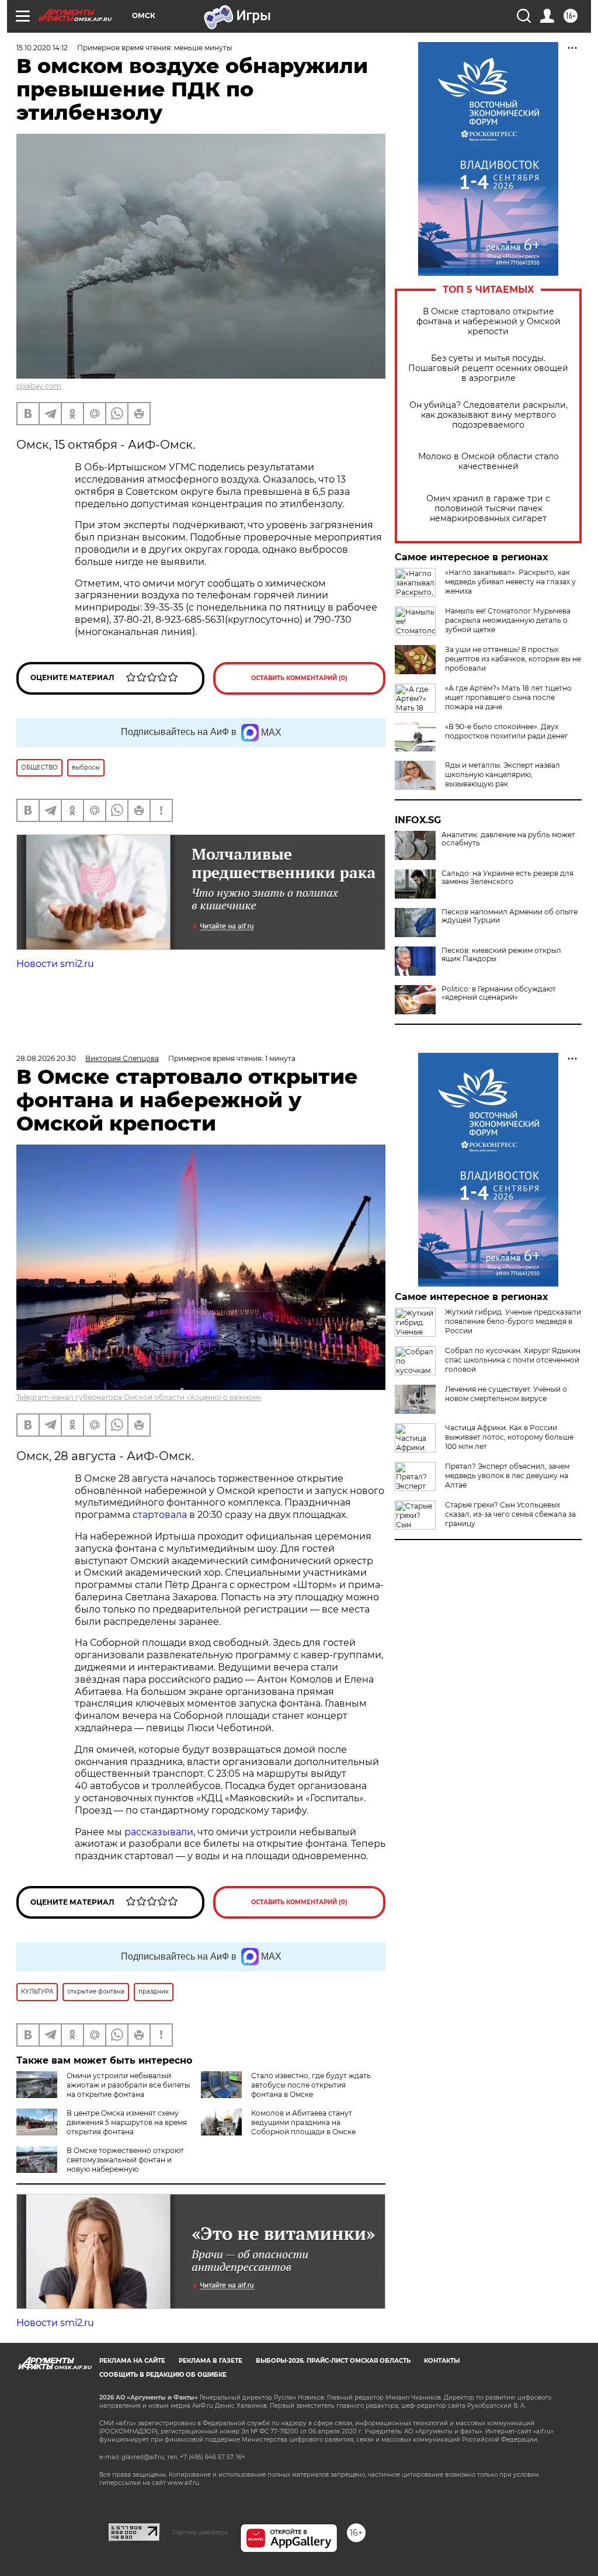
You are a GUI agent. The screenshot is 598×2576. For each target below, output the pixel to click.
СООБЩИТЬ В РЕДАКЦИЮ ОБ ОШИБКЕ (163, 2375)
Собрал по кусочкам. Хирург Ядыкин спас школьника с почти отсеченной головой (513, 1360)
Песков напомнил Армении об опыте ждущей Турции (510, 916)
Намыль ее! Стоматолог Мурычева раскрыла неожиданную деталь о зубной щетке (508, 620)
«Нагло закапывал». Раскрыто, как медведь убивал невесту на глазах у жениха (510, 582)
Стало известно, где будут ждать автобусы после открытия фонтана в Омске (311, 2085)
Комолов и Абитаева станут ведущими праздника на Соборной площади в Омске (303, 2122)
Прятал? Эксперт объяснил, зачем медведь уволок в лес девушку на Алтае (507, 1476)
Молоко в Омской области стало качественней (489, 462)
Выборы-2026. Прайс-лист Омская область (333, 2361)
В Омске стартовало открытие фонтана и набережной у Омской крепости (489, 322)
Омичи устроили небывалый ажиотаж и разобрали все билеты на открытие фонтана (128, 2085)
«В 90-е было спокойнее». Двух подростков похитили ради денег (507, 731)
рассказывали (159, 1832)
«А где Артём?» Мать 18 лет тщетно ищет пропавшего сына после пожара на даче (508, 697)
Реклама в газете (211, 2361)
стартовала (160, 1515)
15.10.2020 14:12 (42, 48)
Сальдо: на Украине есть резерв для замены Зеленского (507, 878)
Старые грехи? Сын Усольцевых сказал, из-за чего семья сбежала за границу (510, 1514)
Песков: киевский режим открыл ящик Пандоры (501, 955)
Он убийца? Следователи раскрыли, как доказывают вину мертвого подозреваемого (489, 415)
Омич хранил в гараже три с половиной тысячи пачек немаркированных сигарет (488, 509)
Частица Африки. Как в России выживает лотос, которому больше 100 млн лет (509, 1437)
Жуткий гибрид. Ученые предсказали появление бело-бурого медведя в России (513, 1321)
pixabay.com (39, 386)
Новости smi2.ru (55, 964)
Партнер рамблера (200, 2532)
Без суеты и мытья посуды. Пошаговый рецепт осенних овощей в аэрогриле (488, 368)
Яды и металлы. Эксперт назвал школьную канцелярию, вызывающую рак (503, 774)
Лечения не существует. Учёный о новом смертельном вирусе (506, 1394)
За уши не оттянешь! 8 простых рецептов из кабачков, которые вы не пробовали (513, 659)
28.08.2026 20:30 (46, 1058)
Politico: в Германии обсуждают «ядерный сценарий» (499, 993)
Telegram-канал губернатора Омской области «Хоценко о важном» (139, 1397)
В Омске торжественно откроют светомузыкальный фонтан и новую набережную (125, 2160)
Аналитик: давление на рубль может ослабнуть (508, 839)
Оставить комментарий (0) (299, 678)
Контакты (442, 2361)
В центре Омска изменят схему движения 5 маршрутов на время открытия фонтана (127, 2122)
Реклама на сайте (132, 2361)
